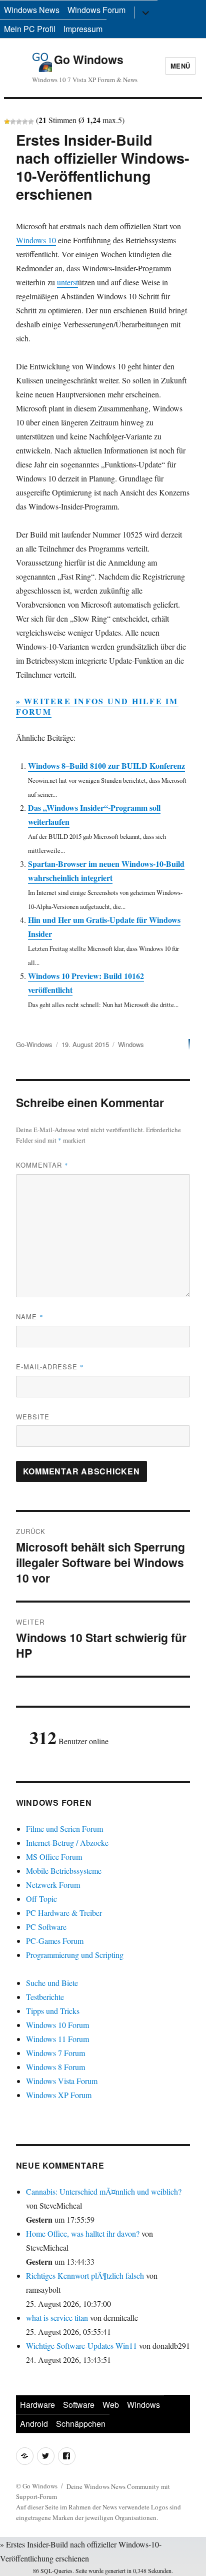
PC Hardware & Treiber (64, 1913)
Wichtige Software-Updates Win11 (81, 2346)
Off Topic (41, 1899)
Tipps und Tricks (53, 2011)
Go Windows (89, 59)
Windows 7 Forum (55, 2053)
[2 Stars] (13, 122)
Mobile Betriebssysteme (64, 1871)
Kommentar (42, 1165)
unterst (67, 282)
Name (30, 1317)
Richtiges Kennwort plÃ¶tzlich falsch (86, 2275)
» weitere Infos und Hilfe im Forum (97, 706)
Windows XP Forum (59, 2095)
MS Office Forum (54, 1857)
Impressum (83, 29)
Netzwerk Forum (53, 1885)
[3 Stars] (19, 122)
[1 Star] (7, 122)
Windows (131, 1044)
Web (111, 2405)
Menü (180, 66)
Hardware (37, 2405)
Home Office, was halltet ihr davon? (83, 2233)
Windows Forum (96, 10)
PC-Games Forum (55, 1941)
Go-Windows (34, 1044)
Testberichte (45, 1997)
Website (33, 1417)
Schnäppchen (81, 2424)
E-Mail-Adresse (50, 1367)
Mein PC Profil (30, 29)
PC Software (46, 1927)
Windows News (32, 10)
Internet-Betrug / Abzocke (67, 1843)
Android (34, 2424)
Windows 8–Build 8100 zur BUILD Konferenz (106, 765)
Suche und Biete (52, 1983)
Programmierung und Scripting (75, 1955)
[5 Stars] (31, 122)
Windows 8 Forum (55, 2067)
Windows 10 (36, 240)
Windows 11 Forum (57, 2039)
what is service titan (57, 2317)
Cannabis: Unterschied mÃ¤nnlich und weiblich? (104, 2191)
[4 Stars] (25, 122)
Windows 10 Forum (57, 2025)
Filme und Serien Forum (64, 1829)
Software (79, 2405)
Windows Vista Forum (62, 2081)
